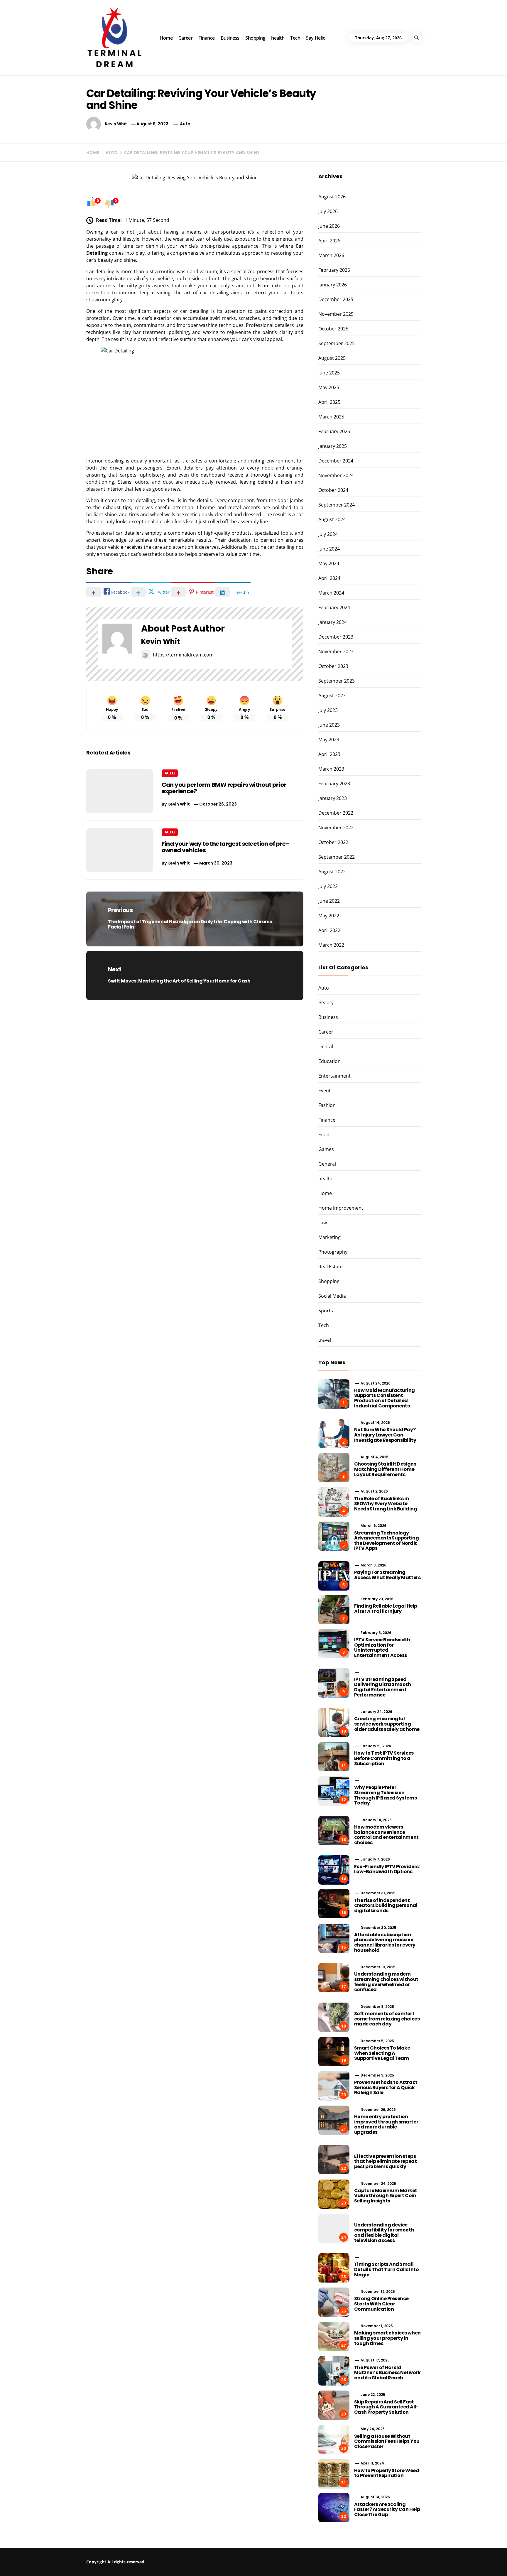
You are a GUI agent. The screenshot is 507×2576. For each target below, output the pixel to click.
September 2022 (337, 857)
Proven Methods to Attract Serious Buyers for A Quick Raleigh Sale (386, 2087)
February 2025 (334, 431)
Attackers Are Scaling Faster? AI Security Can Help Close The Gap (387, 2509)
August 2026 (332, 197)
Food (324, 1135)
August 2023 (332, 696)
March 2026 (331, 255)
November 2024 (336, 475)
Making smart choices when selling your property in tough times (387, 2338)
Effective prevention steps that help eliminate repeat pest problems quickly (386, 2161)
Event (325, 1091)
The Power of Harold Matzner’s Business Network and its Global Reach (387, 2373)
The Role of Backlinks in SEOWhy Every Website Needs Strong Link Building (386, 1504)
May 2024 (329, 563)
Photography (333, 1252)
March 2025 (331, 417)
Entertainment (334, 1076)
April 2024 (329, 578)
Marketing (329, 1237)
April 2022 (329, 930)
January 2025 (333, 446)
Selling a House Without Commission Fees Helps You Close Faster (387, 2441)
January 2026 (333, 285)
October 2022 (333, 842)
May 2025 (329, 387)
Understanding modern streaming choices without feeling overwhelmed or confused (386, 1982)
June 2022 (329, 901)
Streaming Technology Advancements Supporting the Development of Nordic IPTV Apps (387, 1541)
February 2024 (334, 607)
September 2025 (337, 343)
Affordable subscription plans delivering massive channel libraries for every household (385, 1942)
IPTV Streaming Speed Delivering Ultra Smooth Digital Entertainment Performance (383, 1687)
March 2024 (331, 593)
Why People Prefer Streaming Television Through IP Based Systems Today (385, 1795)
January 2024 (333, 622)
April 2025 (329, 402)
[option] (88, 2564)
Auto (185, 124)
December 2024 (336, 461)
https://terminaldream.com (183, 655)
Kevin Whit (116, 124)
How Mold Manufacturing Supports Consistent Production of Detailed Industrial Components (385, 1398)
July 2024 (328, 534)
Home (166, 38)
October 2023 (333, 666)
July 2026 (328, 211)
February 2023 (334, 784)
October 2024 (333, 490)
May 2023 (329, 740)
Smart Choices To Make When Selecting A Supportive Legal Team (382, 2053)
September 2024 (337, 505)
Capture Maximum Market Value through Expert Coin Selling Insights (386, 2196)
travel (325, 1340)
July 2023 (328, 710)
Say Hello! (316, 38)
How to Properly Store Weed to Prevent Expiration (387, 2473)
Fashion (327, 1105)
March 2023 (331, 769)
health (278, 38)
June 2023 (329, 725)
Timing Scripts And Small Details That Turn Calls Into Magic (387, 2269)
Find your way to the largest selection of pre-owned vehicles (225, 847)
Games (326, 1149)
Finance (207, 38)
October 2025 (333, 329)
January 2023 (333, 798)
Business (230, 38)
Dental (326, 1046)
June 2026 (329, 226)
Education (329, 1061)
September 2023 (337, 681)
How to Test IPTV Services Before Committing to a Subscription (384, 1758)
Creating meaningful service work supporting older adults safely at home (387, 1724)
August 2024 (332, 519)
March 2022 (331, 945)
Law (323, 1223)
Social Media (332, 1296)
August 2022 (332, 872)
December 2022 (336, 813)
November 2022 (336, 828)
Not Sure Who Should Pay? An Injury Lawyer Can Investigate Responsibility (385, 1435)
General (327, 1164)
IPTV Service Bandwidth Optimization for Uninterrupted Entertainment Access (382, 1647)
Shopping (255, 38)
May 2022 (329, 916)
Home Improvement (341, 1208)
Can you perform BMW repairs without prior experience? (224, 788)
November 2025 (336, 314)
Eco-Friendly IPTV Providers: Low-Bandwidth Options (387, 1869)
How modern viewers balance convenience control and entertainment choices (386, 1835)
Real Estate (331, 1267)
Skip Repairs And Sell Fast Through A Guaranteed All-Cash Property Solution (386, 2407)
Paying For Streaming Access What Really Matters (387, 1575)
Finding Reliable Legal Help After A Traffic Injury (386, 1609)
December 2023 (336, 637)
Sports (326, 1311)
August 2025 (332, 358)
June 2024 (329, 549)
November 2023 (336, 651)
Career (185, 38)
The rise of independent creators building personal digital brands (386, 1905)
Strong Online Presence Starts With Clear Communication (381, 2304)
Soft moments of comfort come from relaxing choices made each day (387, 2019)
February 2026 (334, 270)
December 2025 (336, 299)
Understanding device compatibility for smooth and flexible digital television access (384, 2233)
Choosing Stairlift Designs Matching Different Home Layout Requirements (385, 1469)
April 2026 (329, 241)
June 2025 (329, 373)
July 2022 (328, 886)
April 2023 (329, 754)
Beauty (326, 1002)
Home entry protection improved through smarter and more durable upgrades (386, 2124)
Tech (295, 38)
